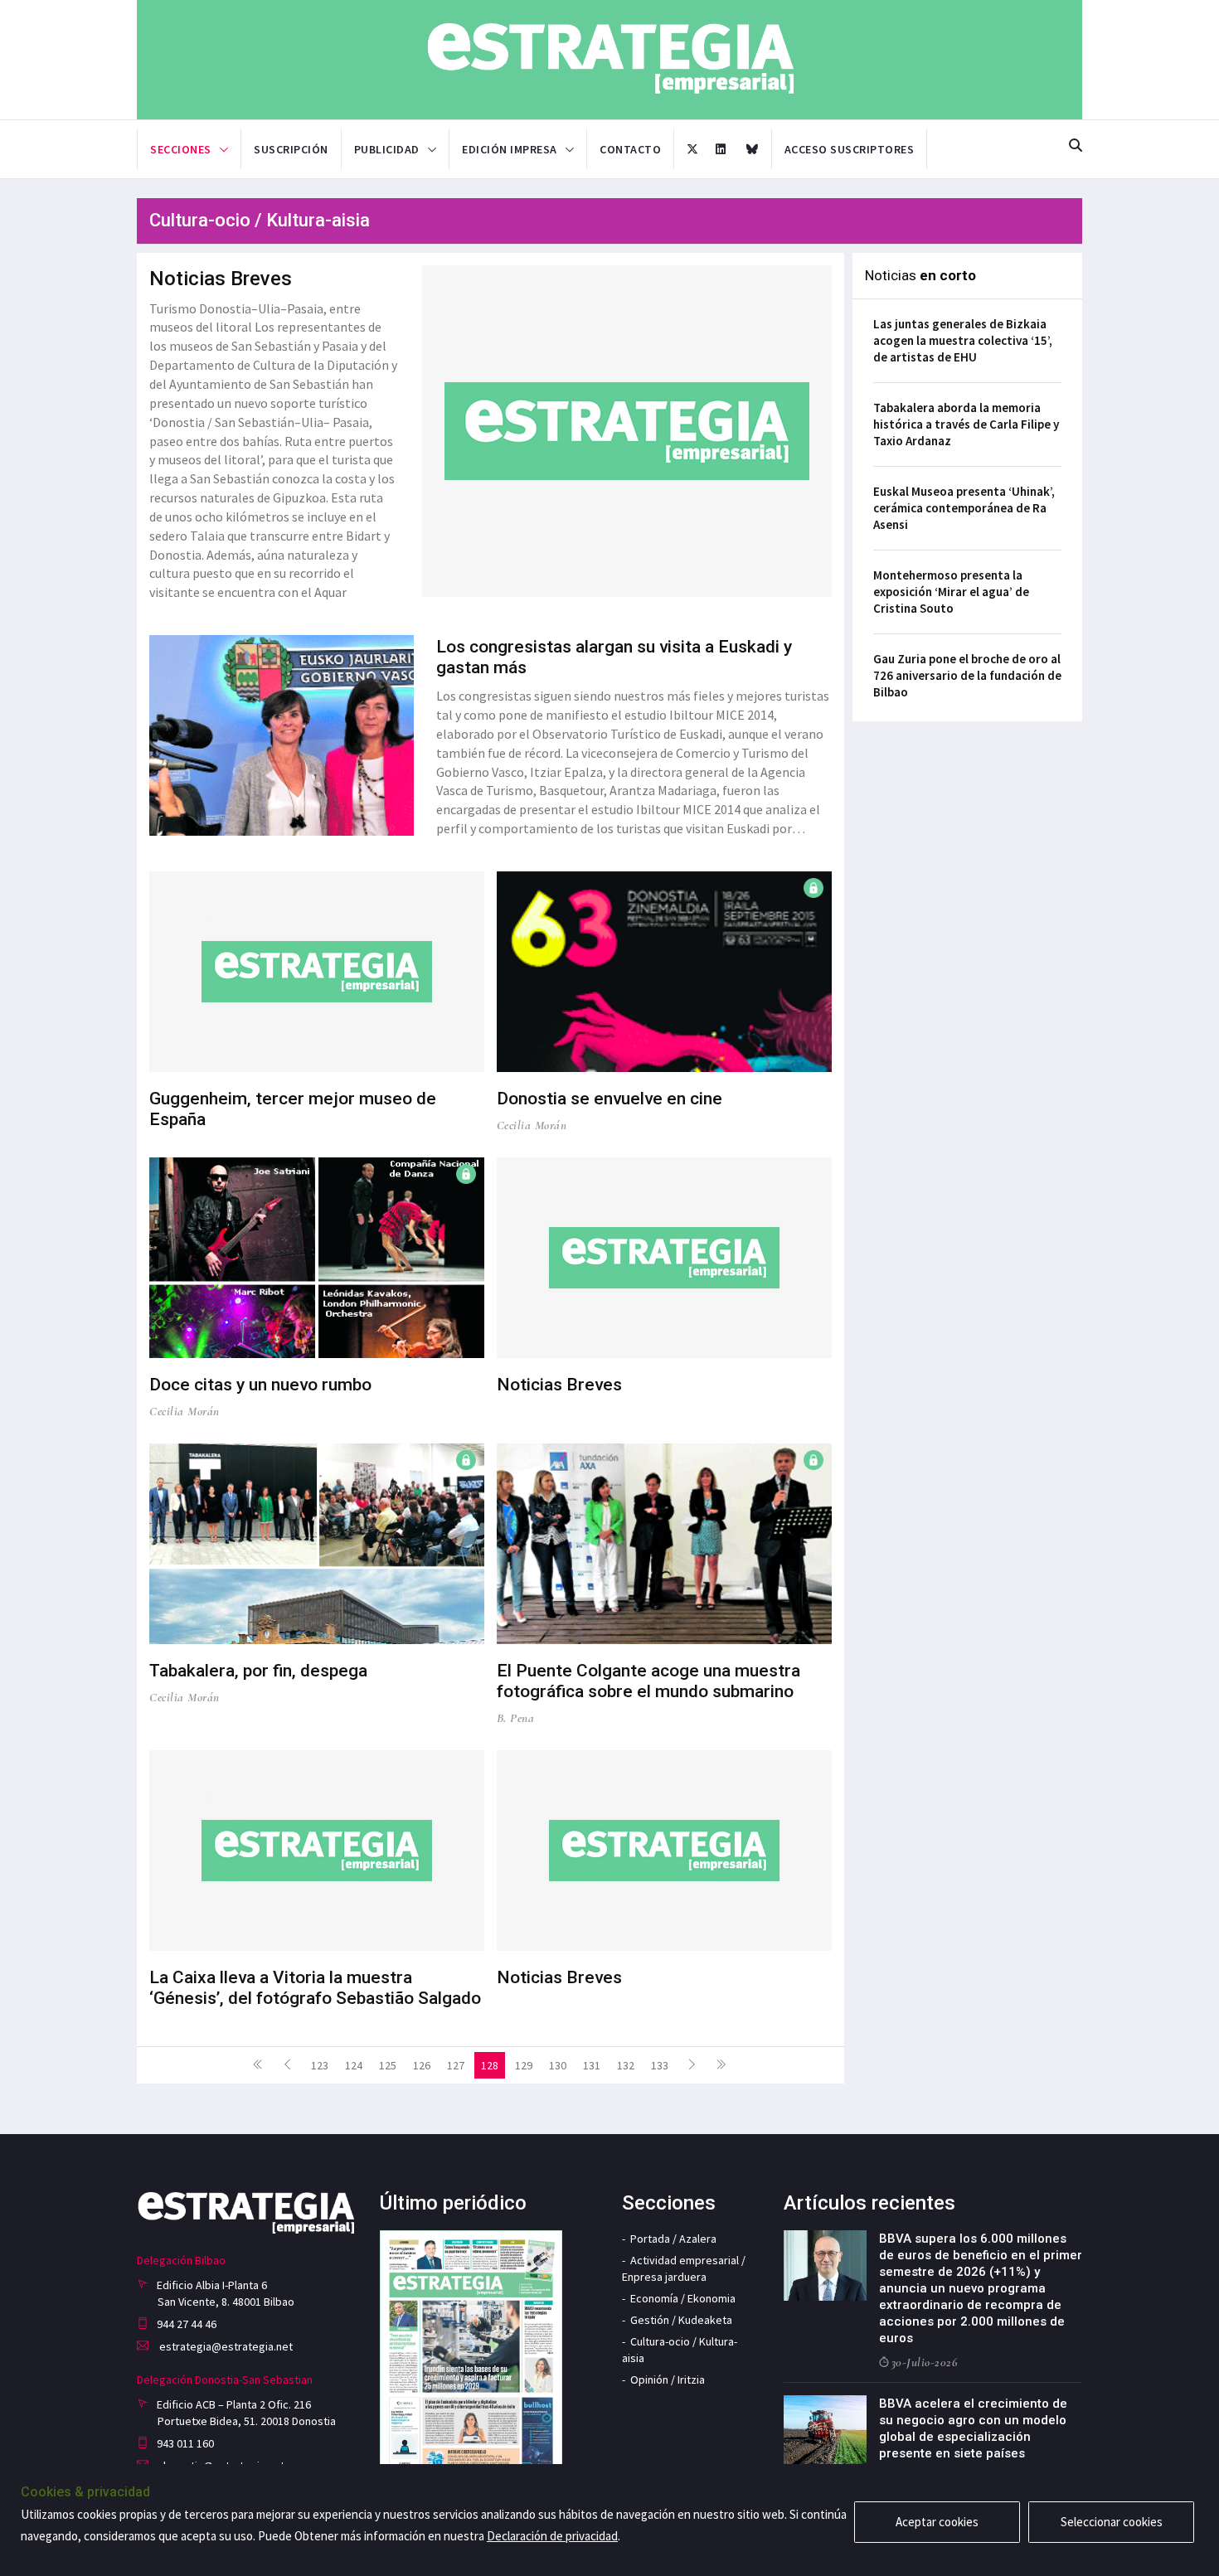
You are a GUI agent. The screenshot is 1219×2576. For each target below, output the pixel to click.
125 (388, 2065)
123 (320, 2065)
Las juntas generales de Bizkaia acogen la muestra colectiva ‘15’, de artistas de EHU (963, 340)
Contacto (630, 149)
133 (660, 2065)
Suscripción (291, 149)
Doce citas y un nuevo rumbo (260, 1385)
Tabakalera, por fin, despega (258, 1671)
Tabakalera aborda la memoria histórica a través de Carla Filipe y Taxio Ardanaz (966, 424)
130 (558, 2065)
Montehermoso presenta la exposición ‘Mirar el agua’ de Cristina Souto (951, 592)
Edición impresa (510, 149)
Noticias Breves (221, 279)
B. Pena (516, 1718)
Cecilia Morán (532, 1125)
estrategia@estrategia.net (225, 2346)
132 (626, 2065)
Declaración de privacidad (552, 2536)
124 (354, 2065)
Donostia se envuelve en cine (609, 1099)
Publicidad (387, 149)
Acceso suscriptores (850, 149)
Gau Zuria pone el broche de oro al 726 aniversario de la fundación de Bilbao (967, 675)
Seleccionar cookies (1112, 2522)
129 (524, 2065)
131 (592, 2065)
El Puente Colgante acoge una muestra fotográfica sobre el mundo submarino (648, 1681)
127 (456, 2065)
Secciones (181, 149)
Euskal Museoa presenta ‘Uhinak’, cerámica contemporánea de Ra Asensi (964, 508)
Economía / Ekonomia (683, 2298)
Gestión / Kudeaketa (681, 2320)
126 (422, 2065)
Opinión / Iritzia (668, 2380)
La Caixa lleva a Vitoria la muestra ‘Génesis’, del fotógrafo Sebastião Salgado (315, 1988)
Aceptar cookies (937, 2522)
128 (490, 2065)
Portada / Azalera (673, 2239)
